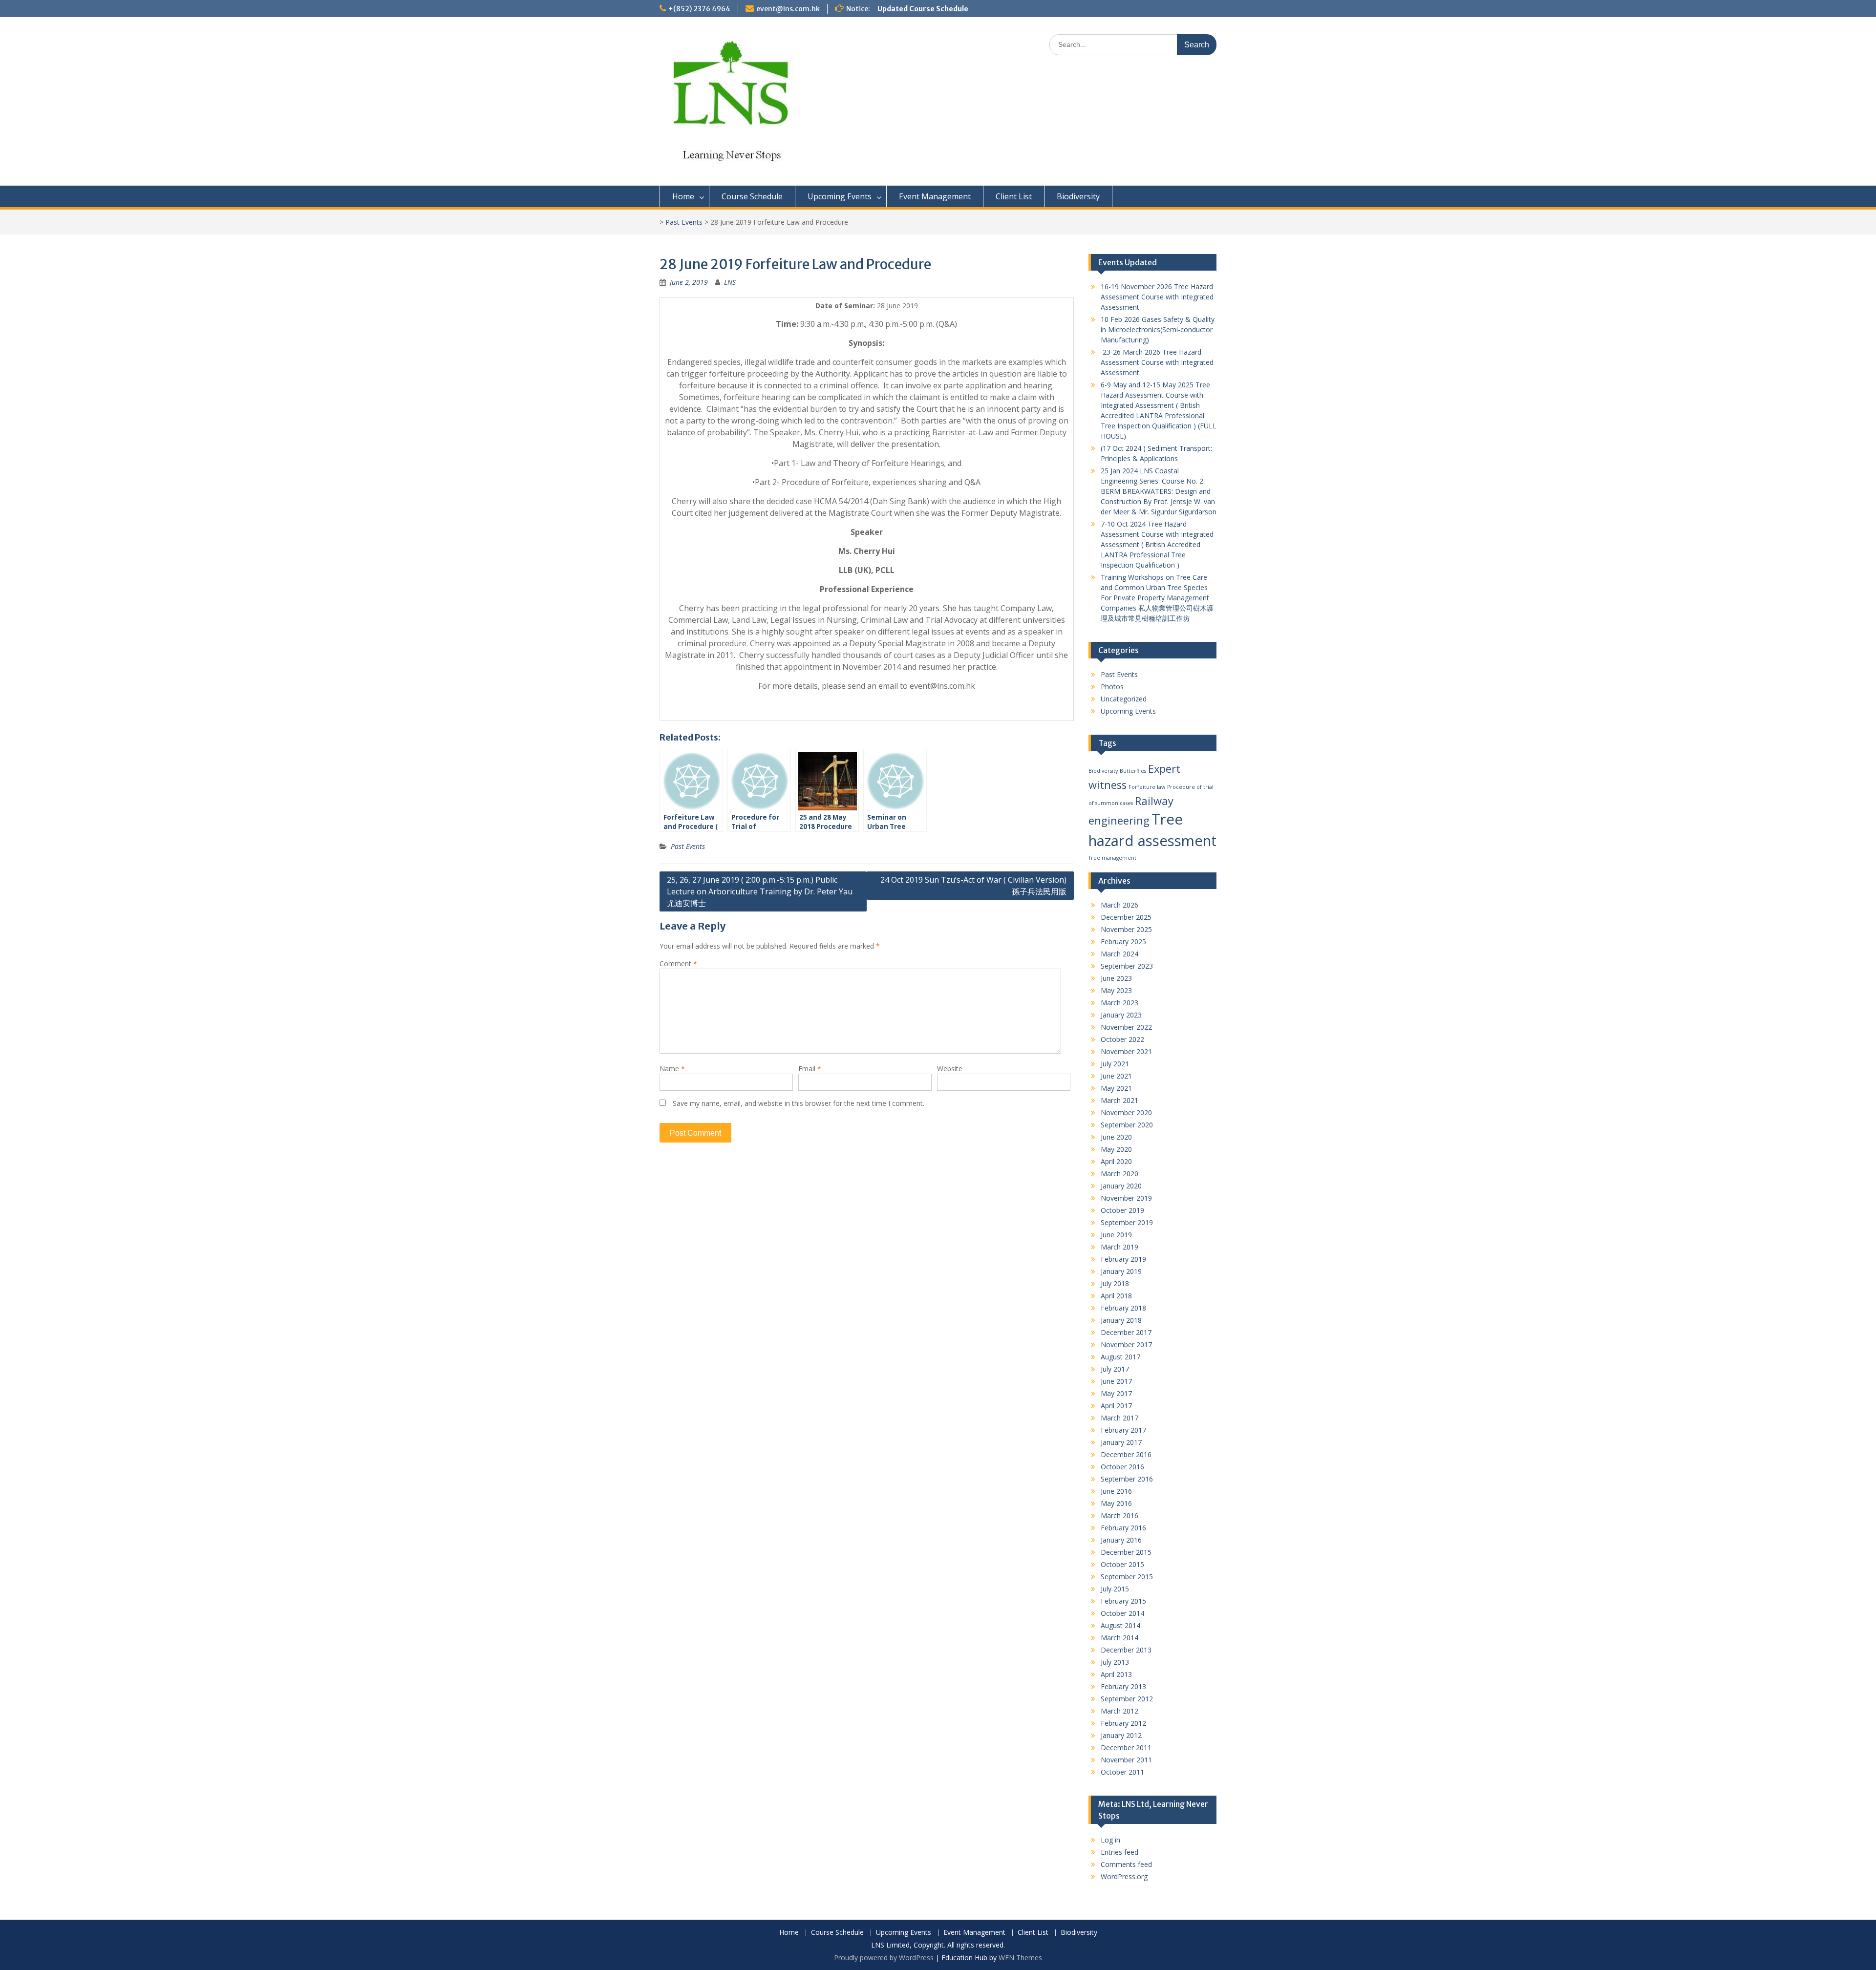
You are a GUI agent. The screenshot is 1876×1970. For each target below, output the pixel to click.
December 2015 (1126, 1552)
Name (672, 1069)
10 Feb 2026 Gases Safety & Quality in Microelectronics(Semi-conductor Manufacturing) (1158, 329)
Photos (1112, 687)
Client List (1014, 196)
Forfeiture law (1147, 787)
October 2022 (1122, 1039)
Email (810, 1069)
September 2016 (1127, 1479)
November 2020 (1126, 1112)
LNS (730, 282)
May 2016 (1116, 1503)
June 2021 (1116, 1076)
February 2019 (1123, 1259)
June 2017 (1116, 1381)
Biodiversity (1078, 196)
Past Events (684, 222)
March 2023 (1119, 1003)
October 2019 (1122, 1210)
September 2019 (1127, 1222)
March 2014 (1119, 1638)
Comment (678, 964)
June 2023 (1116, 978)
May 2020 (1116, 1149)
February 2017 (1123, 1430)
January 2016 (1121, 1540)
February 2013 (1123, 1686)
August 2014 (1120, 1625)
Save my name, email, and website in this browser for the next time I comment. (799, 1103)
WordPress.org (1124, 1876)
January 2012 (1121, 1735)
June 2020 (1116, 1137)
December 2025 (1126, 917)
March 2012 (1119, 1711)
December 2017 (1126, 1332)
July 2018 (1115, 1283)
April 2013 (1116, 1674)
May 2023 (1116, 990)
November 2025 (1126, 929)
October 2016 (1122, 1467)
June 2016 (1116, 1491)
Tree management (1112, 858)
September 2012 (1127, 1699)
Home (683, 196)
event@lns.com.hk (788, 9)
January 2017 (1121, 1442)
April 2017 (1116, 1406)
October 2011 (1122, 1772)
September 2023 (1127, 966)
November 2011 (1126, 1760)
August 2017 (1120, 1357)
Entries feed (1119, 1852)
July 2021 (1115, 1064)
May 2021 (1116, 1088)
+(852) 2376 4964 (699, 9)
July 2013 (1115, 1662)
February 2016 (1123, 1528)
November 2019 (1126, 1198)
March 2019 (1119, 1247)
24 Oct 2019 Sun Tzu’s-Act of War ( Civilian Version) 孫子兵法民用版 (973, 886)
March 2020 (1119, 1174)
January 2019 (1121, 1271)
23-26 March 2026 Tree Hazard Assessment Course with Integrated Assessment (1157, 362)
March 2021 (1119, 1100)
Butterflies (1133, 771)
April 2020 (1116, 1161)
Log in (1110, 1840)
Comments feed (1126, 1864)
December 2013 (1126, 1650)
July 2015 (1115, 1589)
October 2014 (1122, 1613)
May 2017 (1116, 1393)
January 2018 (1121, 1320)
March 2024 (1119, 954)
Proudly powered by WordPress (884, 1958)
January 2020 (1121, 1186)
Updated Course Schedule (923, 9)
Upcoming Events (840, 196)
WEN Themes (1020, 1958)
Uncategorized (1124, 699)
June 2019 (1116, 1235)
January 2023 (1121, 1015)
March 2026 (1119, 905)
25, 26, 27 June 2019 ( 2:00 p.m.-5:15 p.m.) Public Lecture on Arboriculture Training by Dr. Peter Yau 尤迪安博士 (760, 891)
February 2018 (1123, 1308)
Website (950, 1069)
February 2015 (1123, 1601)
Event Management (935, 196)
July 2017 (1115, 1369)
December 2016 (1126, 1454)
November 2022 (1126, 1027)
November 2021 (1126, 1051)
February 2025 (1123, 942)
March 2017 (1119, 1418)
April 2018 (1116, 1296)
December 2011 (1126, 1748)
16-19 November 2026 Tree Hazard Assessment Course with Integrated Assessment (1157, 297)
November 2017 (1126, 1345)
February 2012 (1123, 1723)
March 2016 (1119, 1515)
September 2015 (1127, 1577)
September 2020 (1127, 1125)
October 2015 (1122, 1564)
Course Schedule (752, 196)
